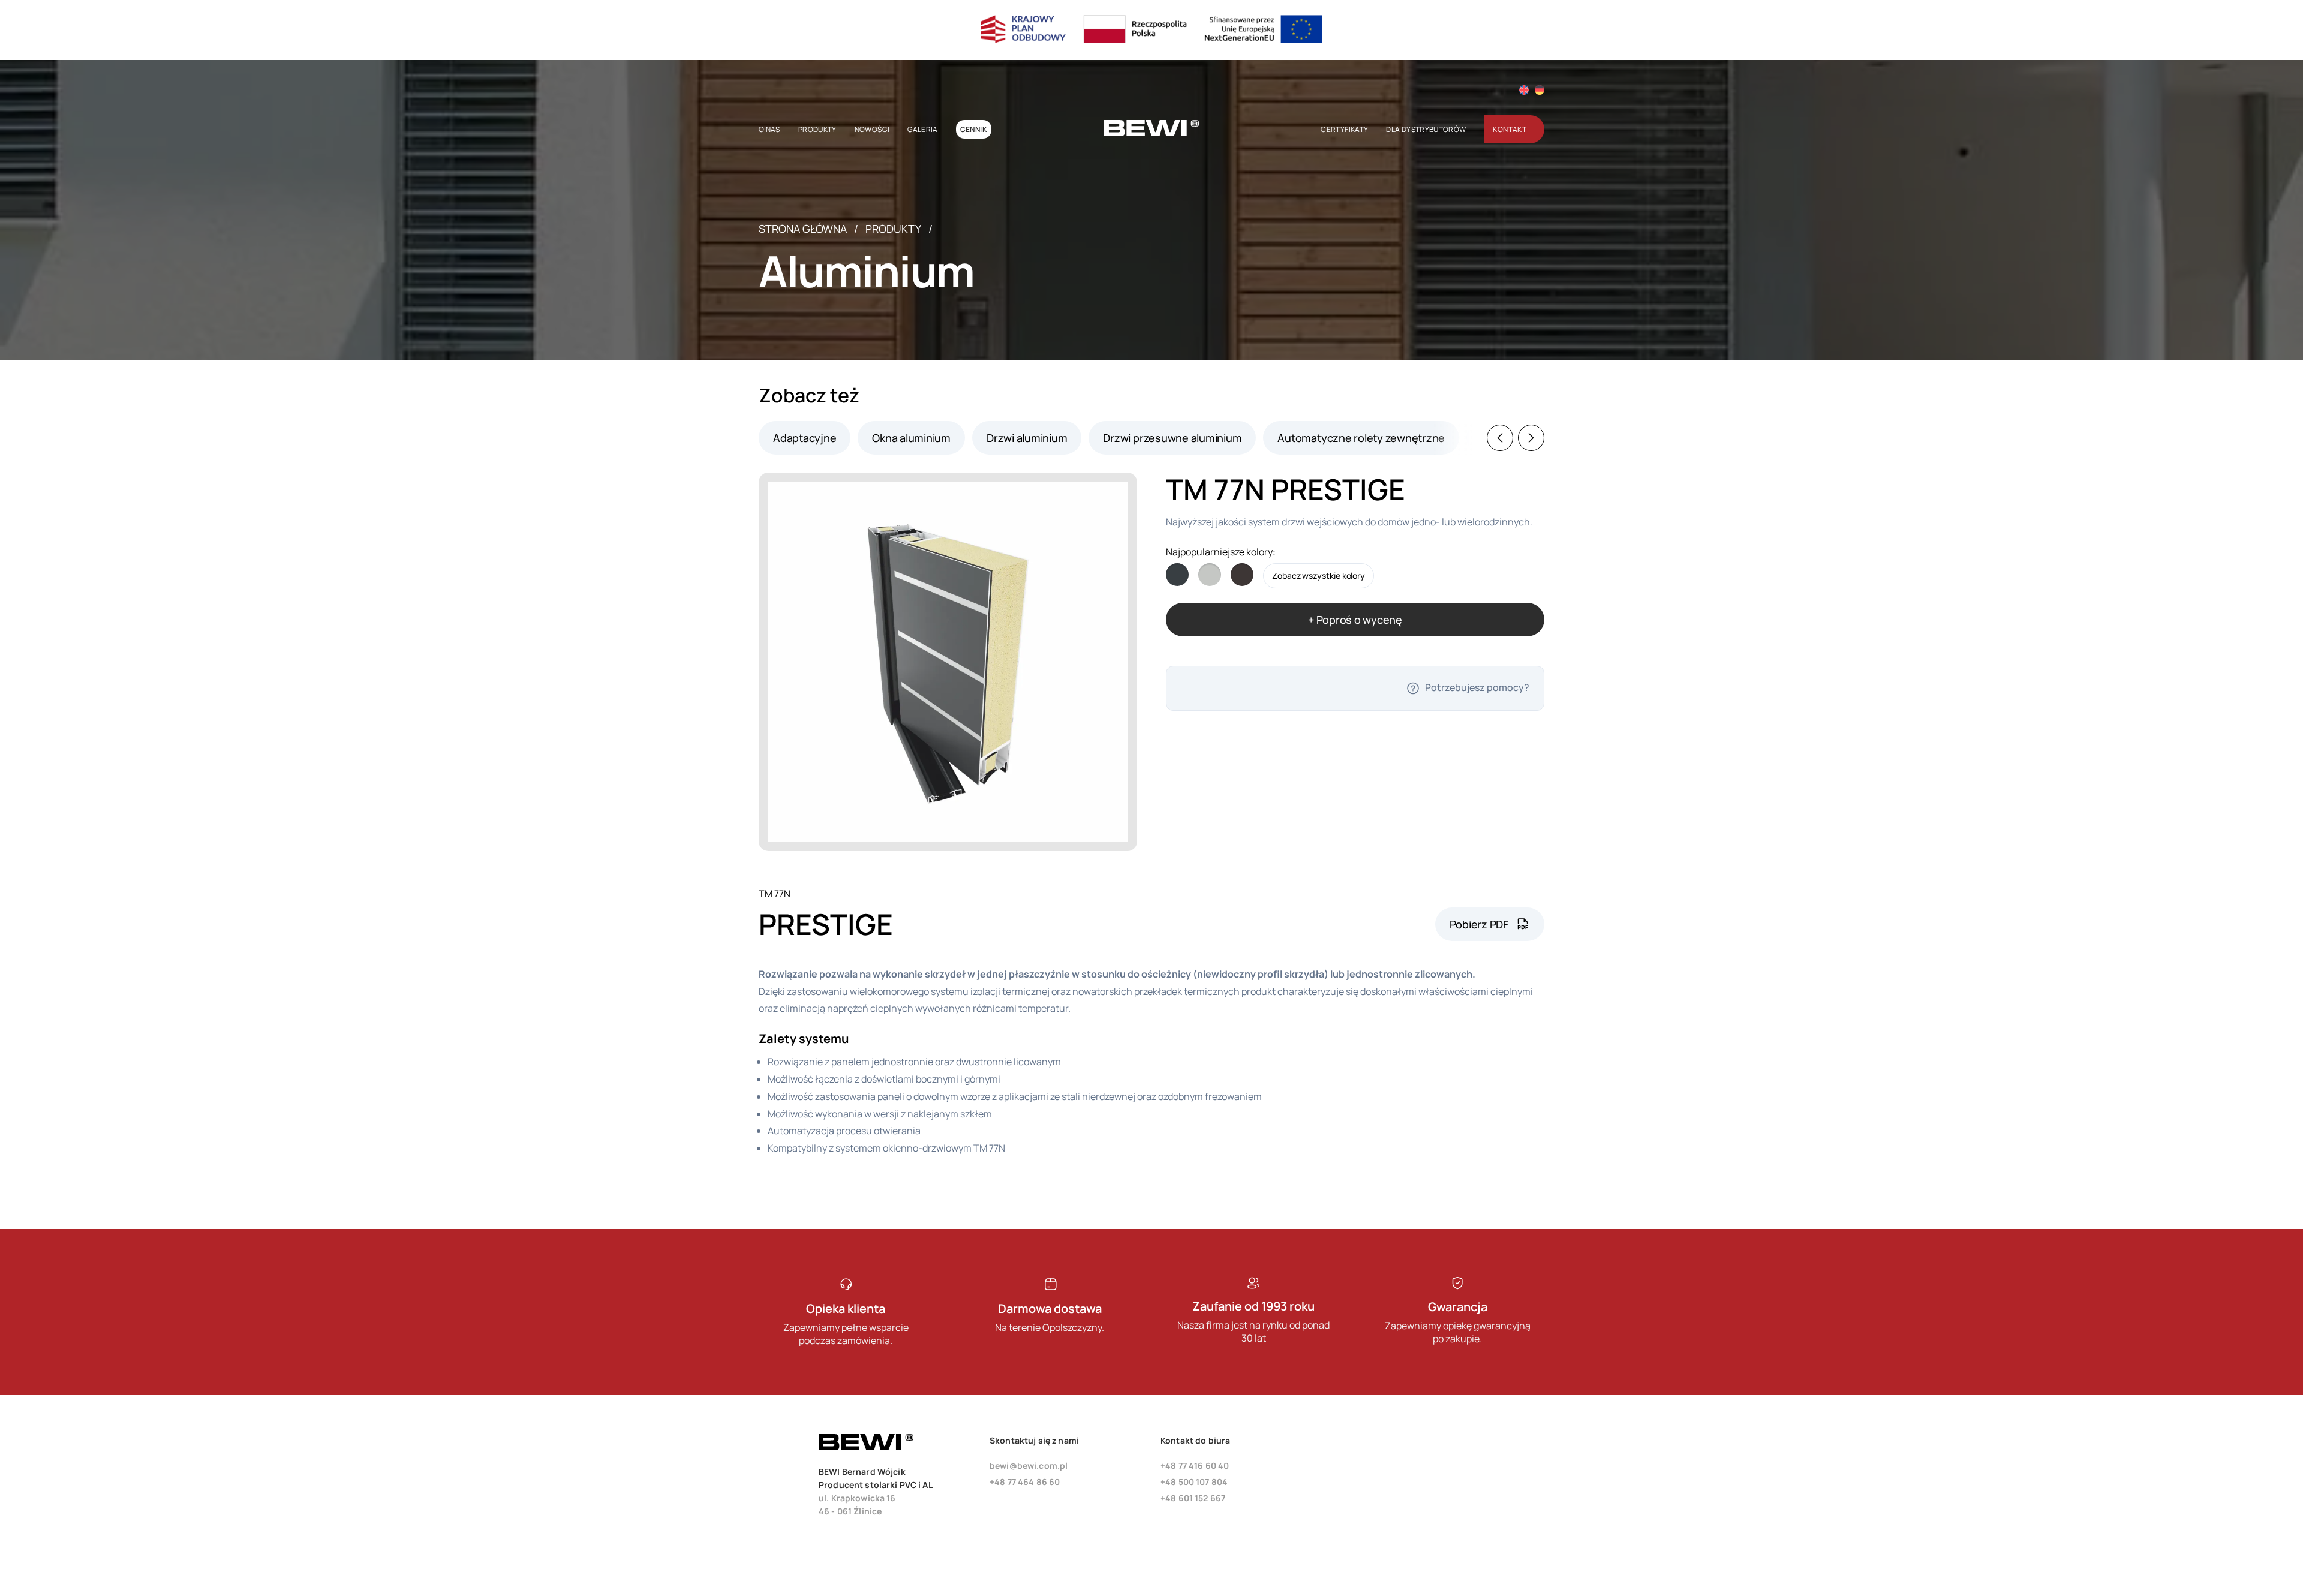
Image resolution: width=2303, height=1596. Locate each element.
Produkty (893, 229)
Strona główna (803, 229)
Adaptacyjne (805, 438)
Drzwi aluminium (1027, 438)
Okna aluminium (911, 438)
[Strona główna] (1151, 133)
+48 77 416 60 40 (1195, 1466)
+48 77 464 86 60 (1025, 1482)
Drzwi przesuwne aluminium (1172, 438)
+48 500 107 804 (1194, 1482)
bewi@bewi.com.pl (1029, 1466)
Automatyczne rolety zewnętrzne (1361, 438)
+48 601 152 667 (1193, 1498)
